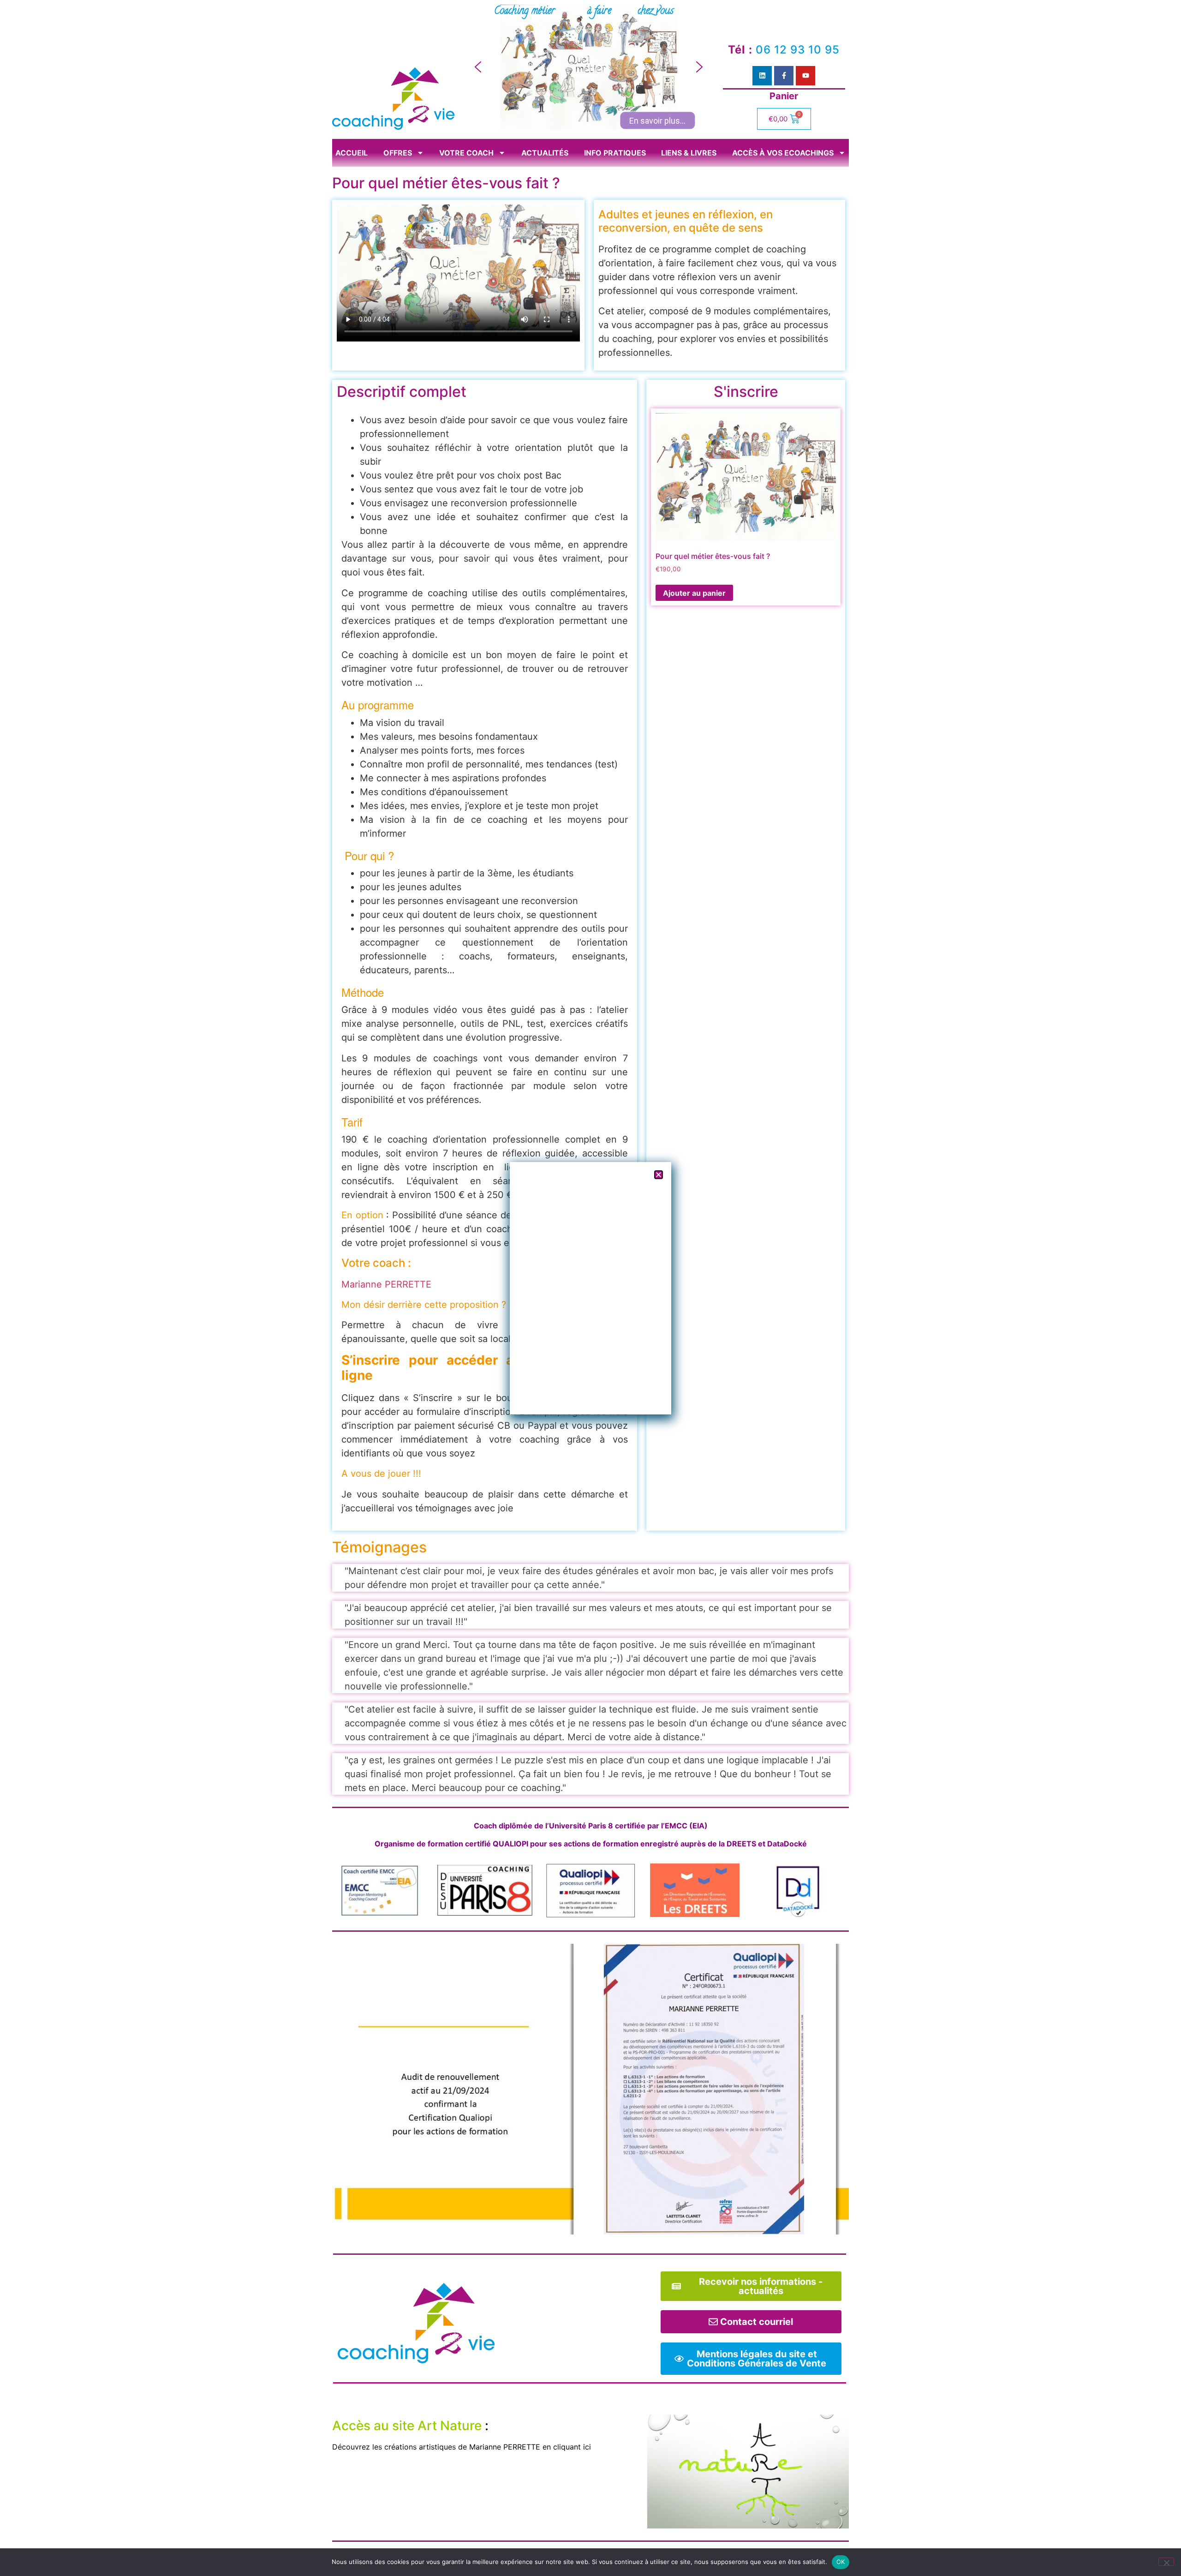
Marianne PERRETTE (386, 1284)
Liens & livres (689, 153)
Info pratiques (615, 153)
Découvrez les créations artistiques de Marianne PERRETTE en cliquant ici (462, 2447)
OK (841, 2562)
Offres (398, 153)
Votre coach (466, 153)
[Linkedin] (762, 76)
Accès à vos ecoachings (783, 153)
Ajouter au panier (694, 593)
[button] (478, 67)
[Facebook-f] (784, 76)
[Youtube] (805, 76)
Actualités (545, 153)
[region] (589, 67)
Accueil (352, 153)
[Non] (1166, 2562)
